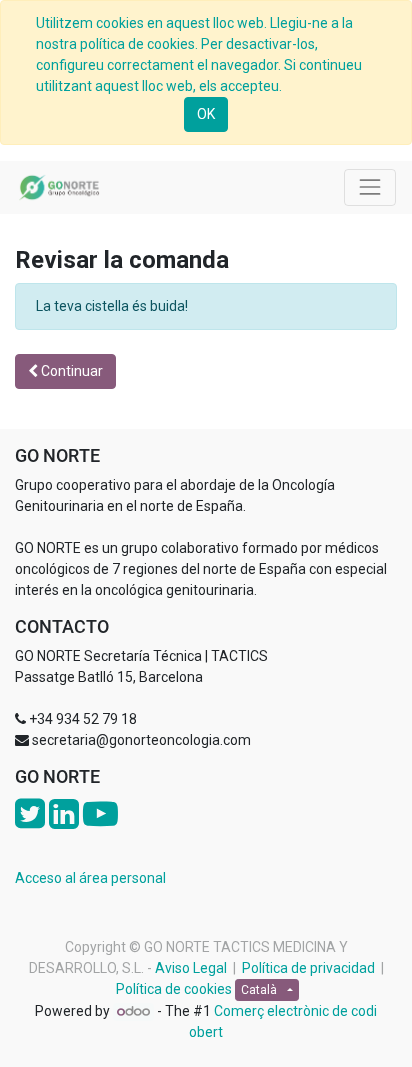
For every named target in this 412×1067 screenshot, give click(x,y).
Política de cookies (174, 989)
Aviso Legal (191, 968)
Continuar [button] (70, 371)
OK (206, 114)
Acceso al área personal (90, 878)
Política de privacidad (308, 968)
